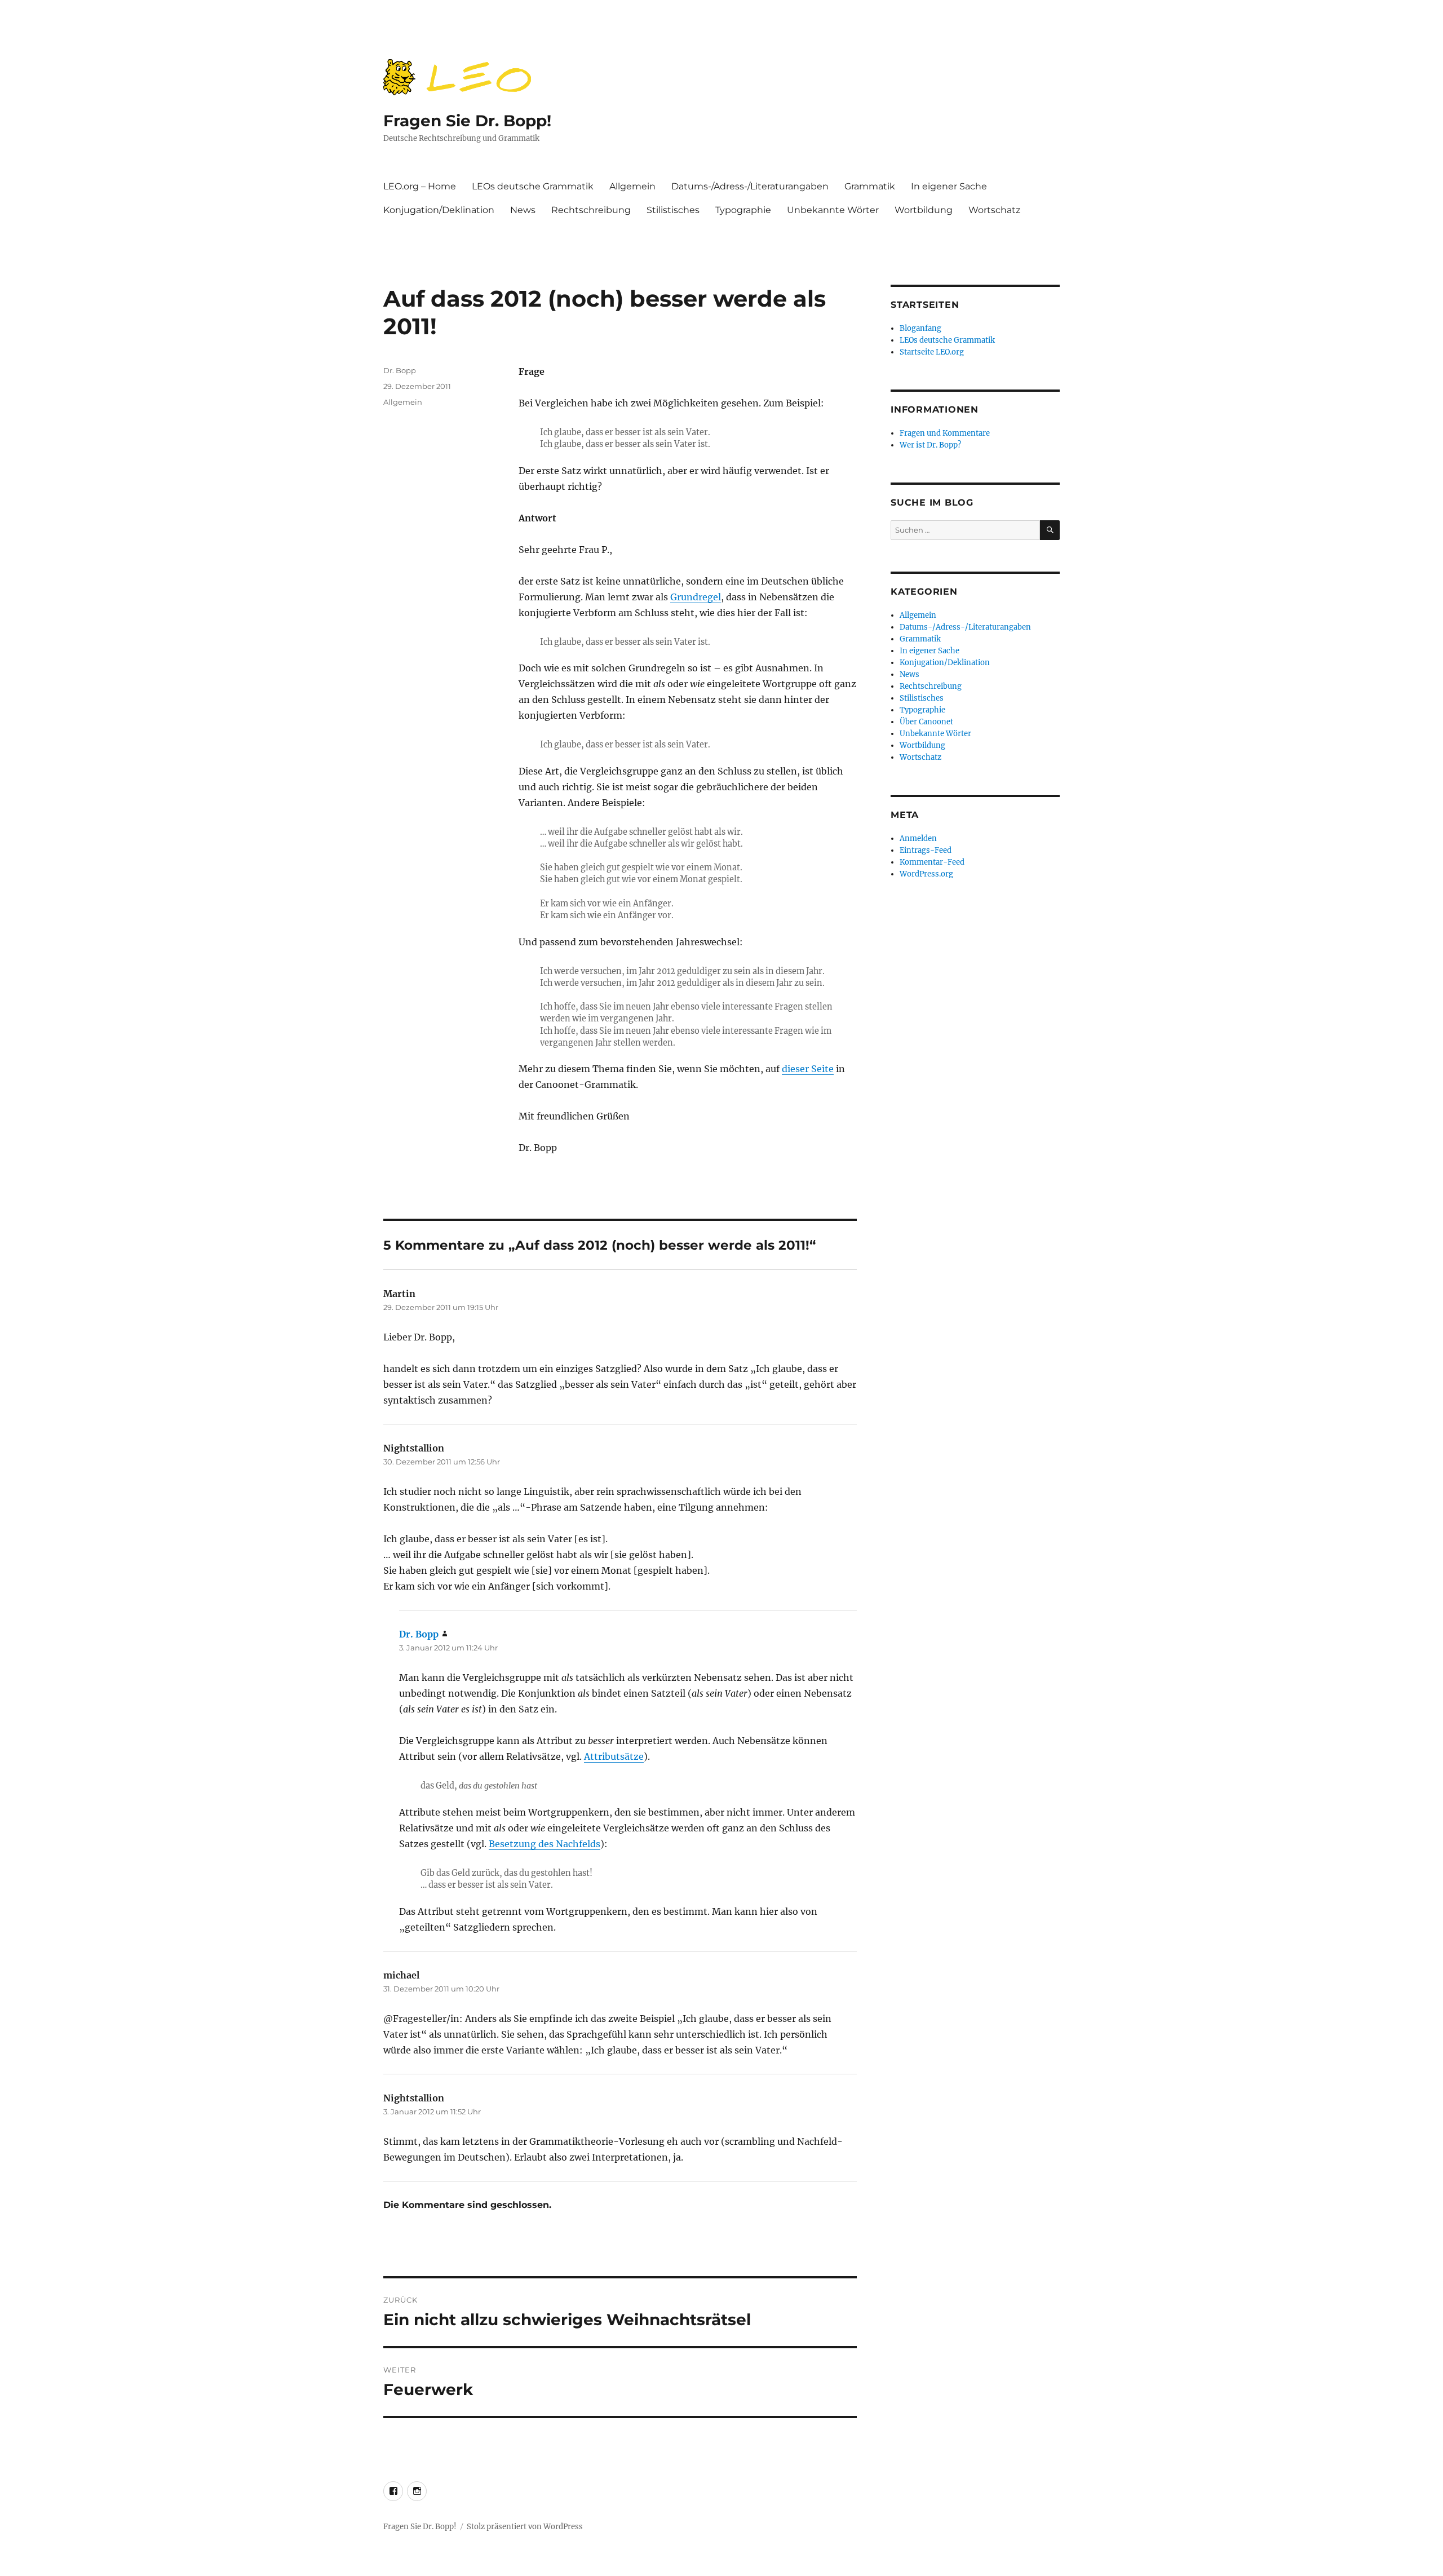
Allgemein (632, 186)
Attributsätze (614, 1756)
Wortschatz (994, 210)
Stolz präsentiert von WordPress (525, 2527)
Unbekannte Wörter (833, 210)
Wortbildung (924, 210)
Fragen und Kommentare (945, 433)
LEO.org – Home (420, 186)
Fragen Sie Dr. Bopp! (467, 121)
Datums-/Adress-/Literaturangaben (750, 186)
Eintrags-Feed (926, 850)
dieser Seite (808, 1069)
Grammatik (870, 186)
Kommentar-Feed (932, 862)
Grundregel (696, 597)
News (523, 210)
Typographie (743, 210)
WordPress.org (926, 874)
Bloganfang (920, 328)
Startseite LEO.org (932, 352)
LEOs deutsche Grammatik (533, 186)
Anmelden (918, 838)
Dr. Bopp (400, 370)
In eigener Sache (949, 186)
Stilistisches (673, 210)
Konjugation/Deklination (439, 210)
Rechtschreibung (591, 210)
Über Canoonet (926, 722)
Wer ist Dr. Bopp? (930, 445)
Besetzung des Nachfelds (545, 1844)
